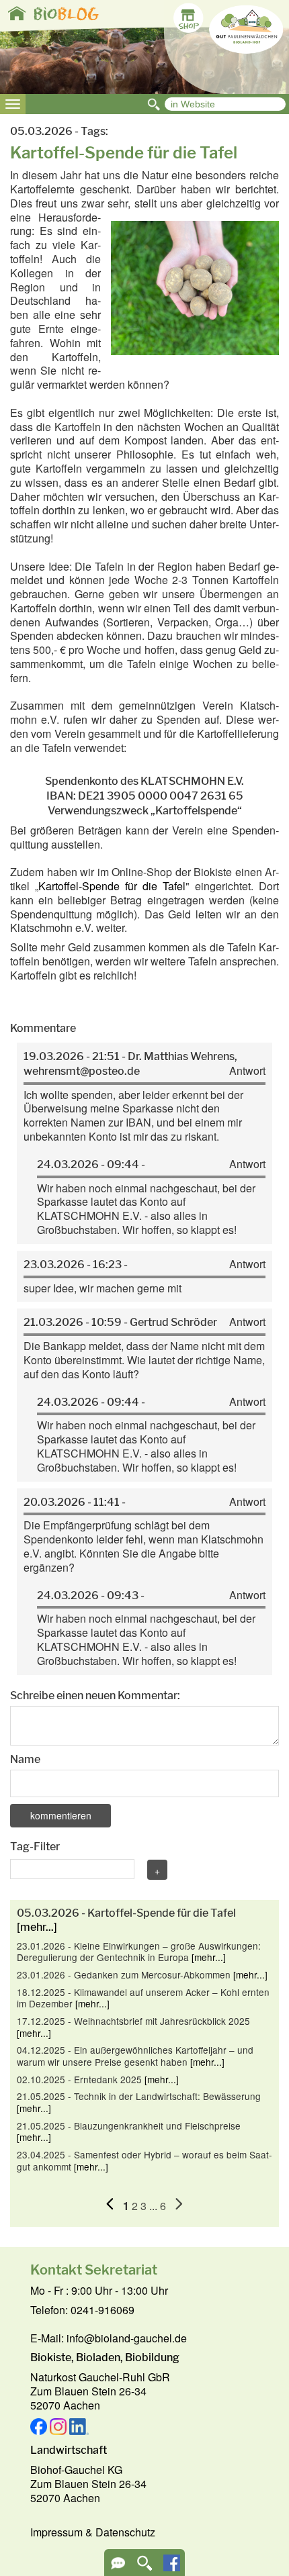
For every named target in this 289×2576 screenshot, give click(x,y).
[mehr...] (37, 1927)
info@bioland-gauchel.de (127, 2338)
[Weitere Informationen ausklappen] (118, 2568)
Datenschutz (125, 2532)
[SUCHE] (145, 2568)
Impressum (56, 2532)
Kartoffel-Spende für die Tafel (112, 886)
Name (25, 1759)
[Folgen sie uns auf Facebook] (172, 2567)
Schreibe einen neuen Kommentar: (95, 1696)
